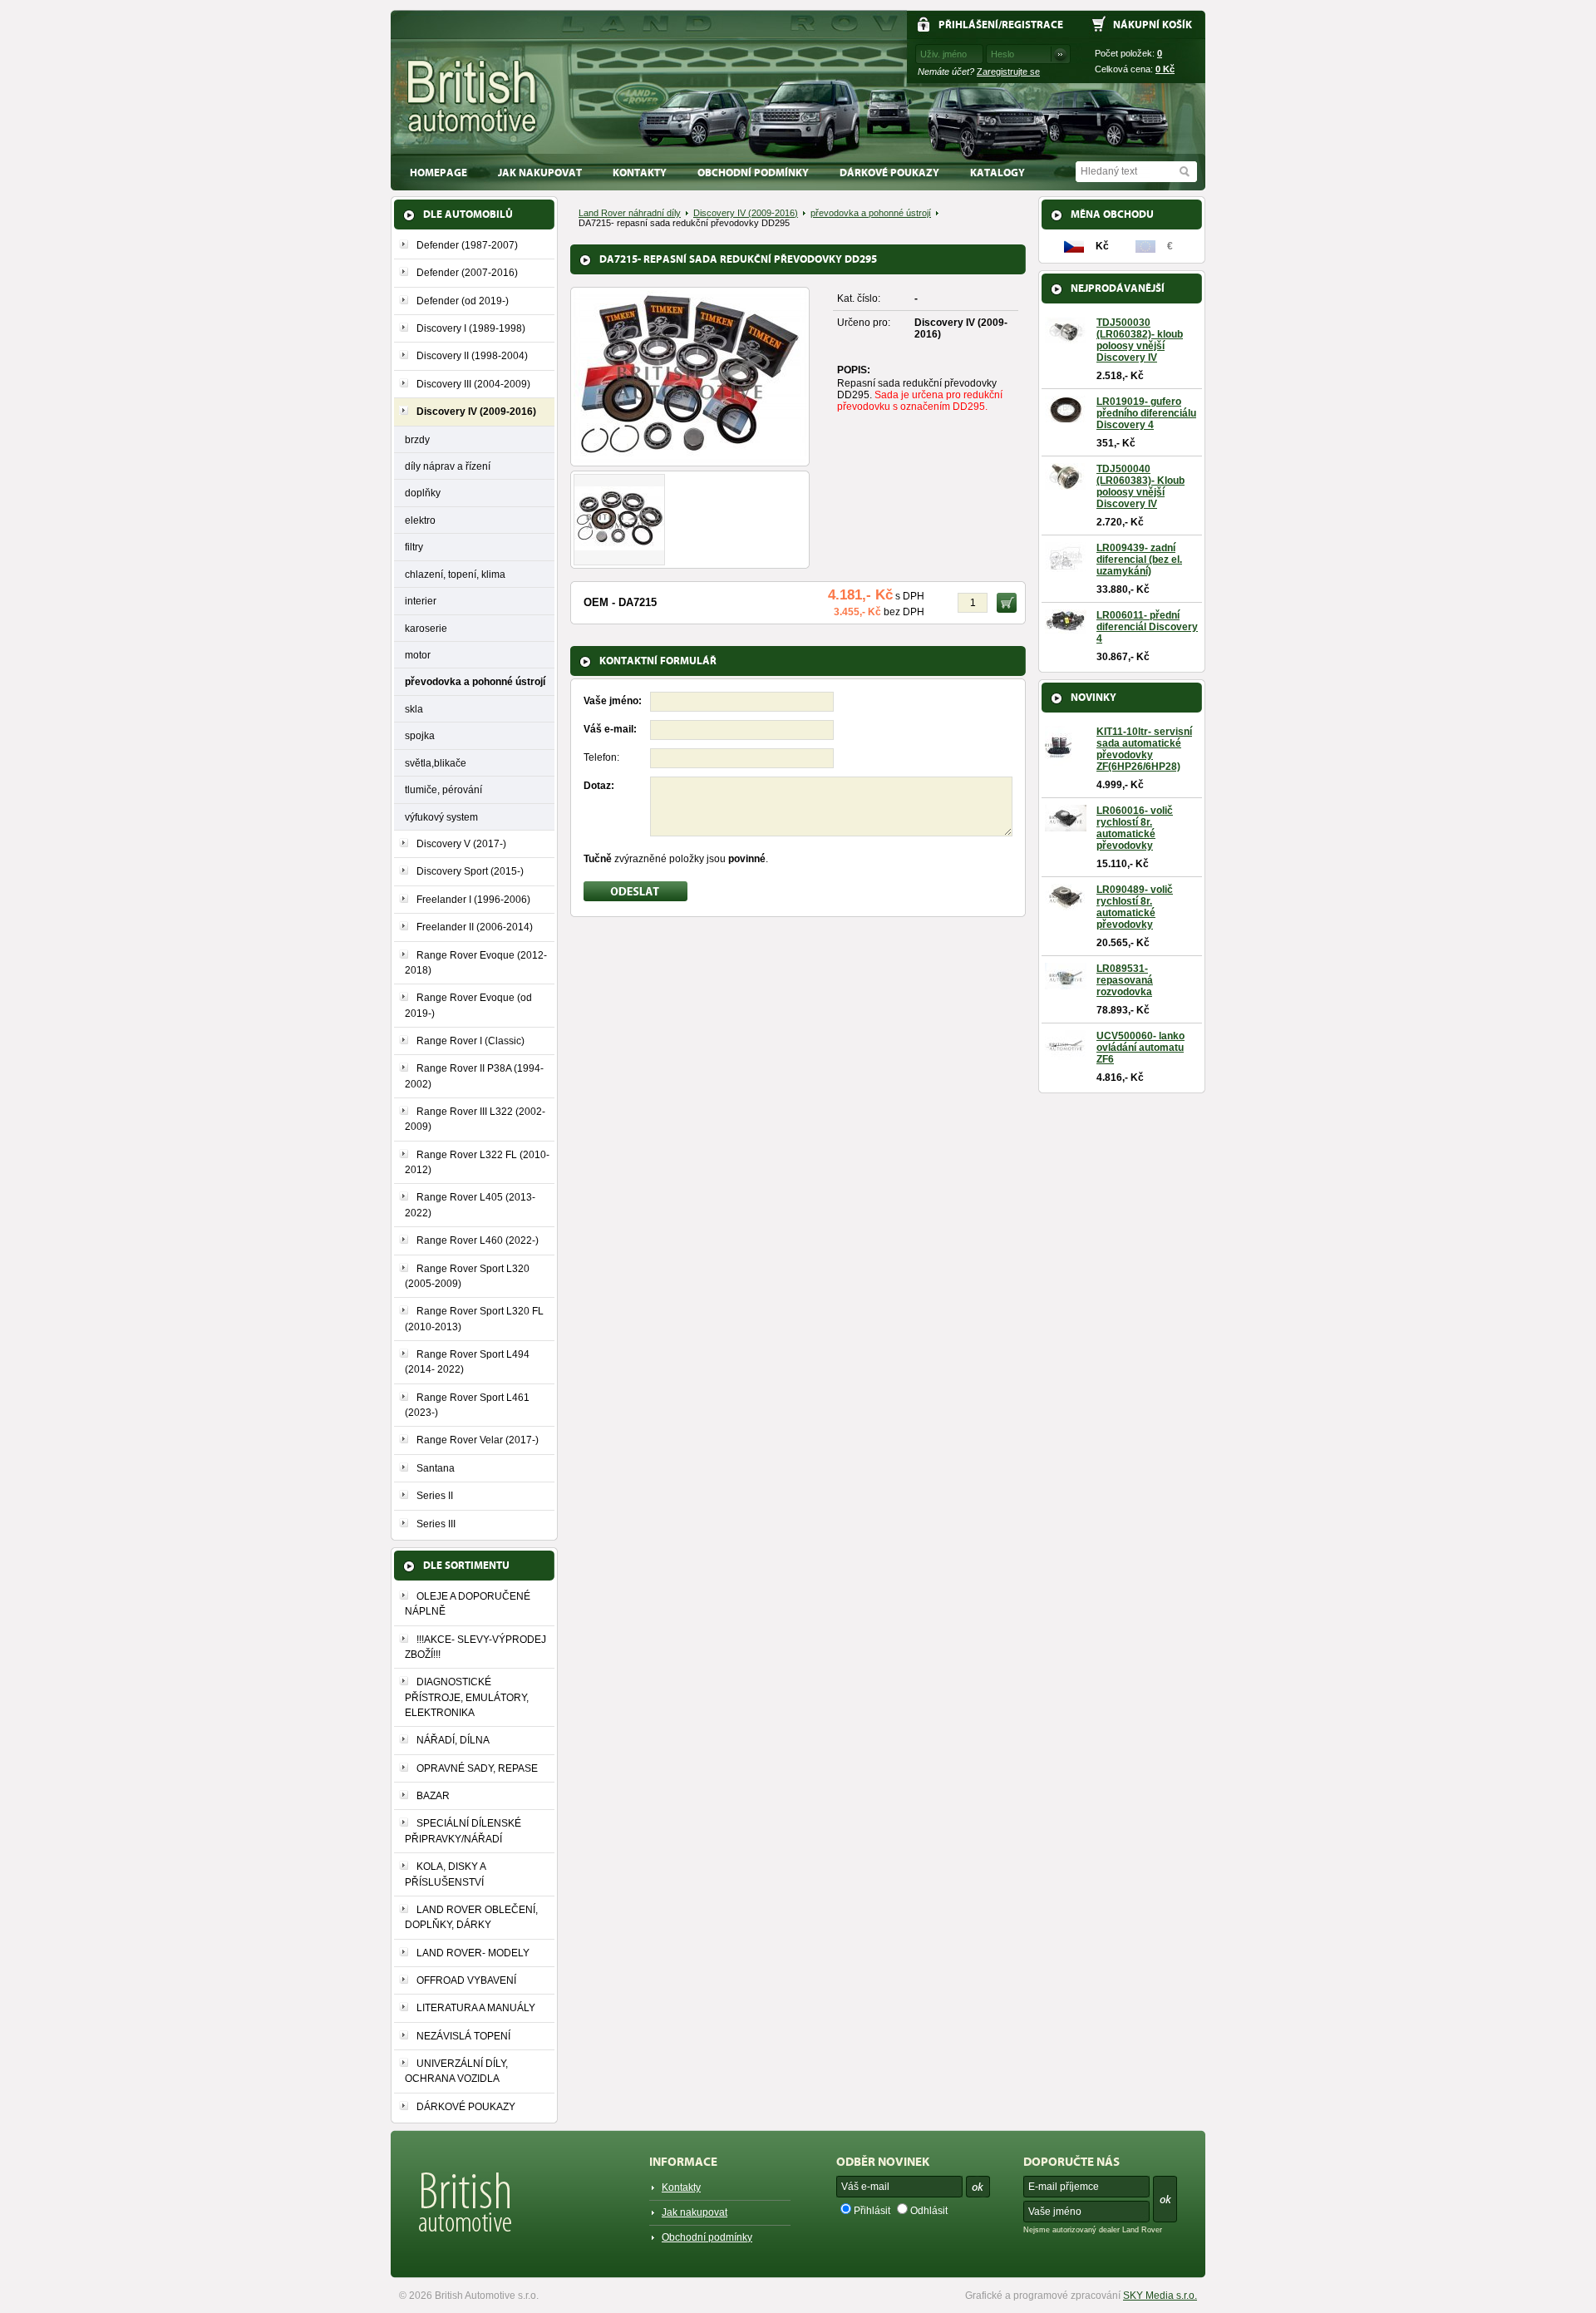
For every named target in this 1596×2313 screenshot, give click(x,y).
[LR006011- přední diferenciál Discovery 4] (1066, 628)
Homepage (438, 173)
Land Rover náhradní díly (630, 213)
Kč (1165, 69)
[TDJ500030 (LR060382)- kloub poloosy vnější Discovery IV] (1066, 338)
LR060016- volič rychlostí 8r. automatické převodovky (1135, 828)
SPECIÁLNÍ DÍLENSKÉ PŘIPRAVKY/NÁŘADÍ (463, 1831)
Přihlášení (968, 25)
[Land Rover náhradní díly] (473, 97)
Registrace (1032, 25)
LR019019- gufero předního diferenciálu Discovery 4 (1146, 413)
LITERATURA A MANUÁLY (476, 2008)
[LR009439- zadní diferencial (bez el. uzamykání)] (1066, 566)
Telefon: (601, 757)
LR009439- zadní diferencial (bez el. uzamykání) (1139, 560)
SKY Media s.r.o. (1160, 2296)
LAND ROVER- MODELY (473, 1953)
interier (421, 601)
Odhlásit (929, 2211)
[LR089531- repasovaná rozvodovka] (1066, 984)
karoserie (426, 628)
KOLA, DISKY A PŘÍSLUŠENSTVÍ (445, 1874)
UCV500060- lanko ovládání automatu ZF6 (1140, 1048)
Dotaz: (599, 786)
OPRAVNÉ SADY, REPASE (477, 1768)
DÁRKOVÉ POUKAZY (889, 173)
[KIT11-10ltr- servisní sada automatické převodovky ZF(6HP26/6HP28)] (1058, 761)
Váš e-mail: (610, 729)
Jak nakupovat (540, 173)
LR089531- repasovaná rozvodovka (1125, 980)
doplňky (423, 493)
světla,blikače (436, 763)
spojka (420, 735)
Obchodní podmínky (753, 173)
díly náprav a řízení (448, 466)
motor (418, 655)
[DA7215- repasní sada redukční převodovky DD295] (690, 457)
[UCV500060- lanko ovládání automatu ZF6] (1066, 1054)
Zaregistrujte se (1008, 72)
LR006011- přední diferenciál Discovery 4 (1147, 627)
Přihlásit (872, 2211)
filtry (414, 547)
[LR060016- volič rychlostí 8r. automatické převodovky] (1066, 826)
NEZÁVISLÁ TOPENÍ (463, 2036)
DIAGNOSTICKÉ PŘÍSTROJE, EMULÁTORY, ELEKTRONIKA (467, 1697)
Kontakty (640, 173)
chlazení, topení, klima (455, 574)
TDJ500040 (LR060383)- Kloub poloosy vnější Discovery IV (1140, 486)
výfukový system (441, 817)
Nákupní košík (1153, 25)
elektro (420, 520)
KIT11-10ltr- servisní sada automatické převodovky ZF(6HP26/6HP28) (1144, 749)
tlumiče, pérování (443, 789)
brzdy (417, 439)
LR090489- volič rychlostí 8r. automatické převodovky (1135, 907)
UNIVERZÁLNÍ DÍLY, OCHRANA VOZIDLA (456, 2071)
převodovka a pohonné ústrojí (475, 681)
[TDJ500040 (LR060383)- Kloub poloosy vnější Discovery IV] (1066, 484)
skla (414, 709)
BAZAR (433, 1796)
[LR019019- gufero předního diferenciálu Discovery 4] (1066, 417)
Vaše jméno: (613, 701)
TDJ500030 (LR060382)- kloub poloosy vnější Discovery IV (1140, 340)
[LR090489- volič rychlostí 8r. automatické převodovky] (1066, 905)
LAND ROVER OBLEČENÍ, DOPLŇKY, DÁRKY (471, 1917)
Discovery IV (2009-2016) (746, 213)
